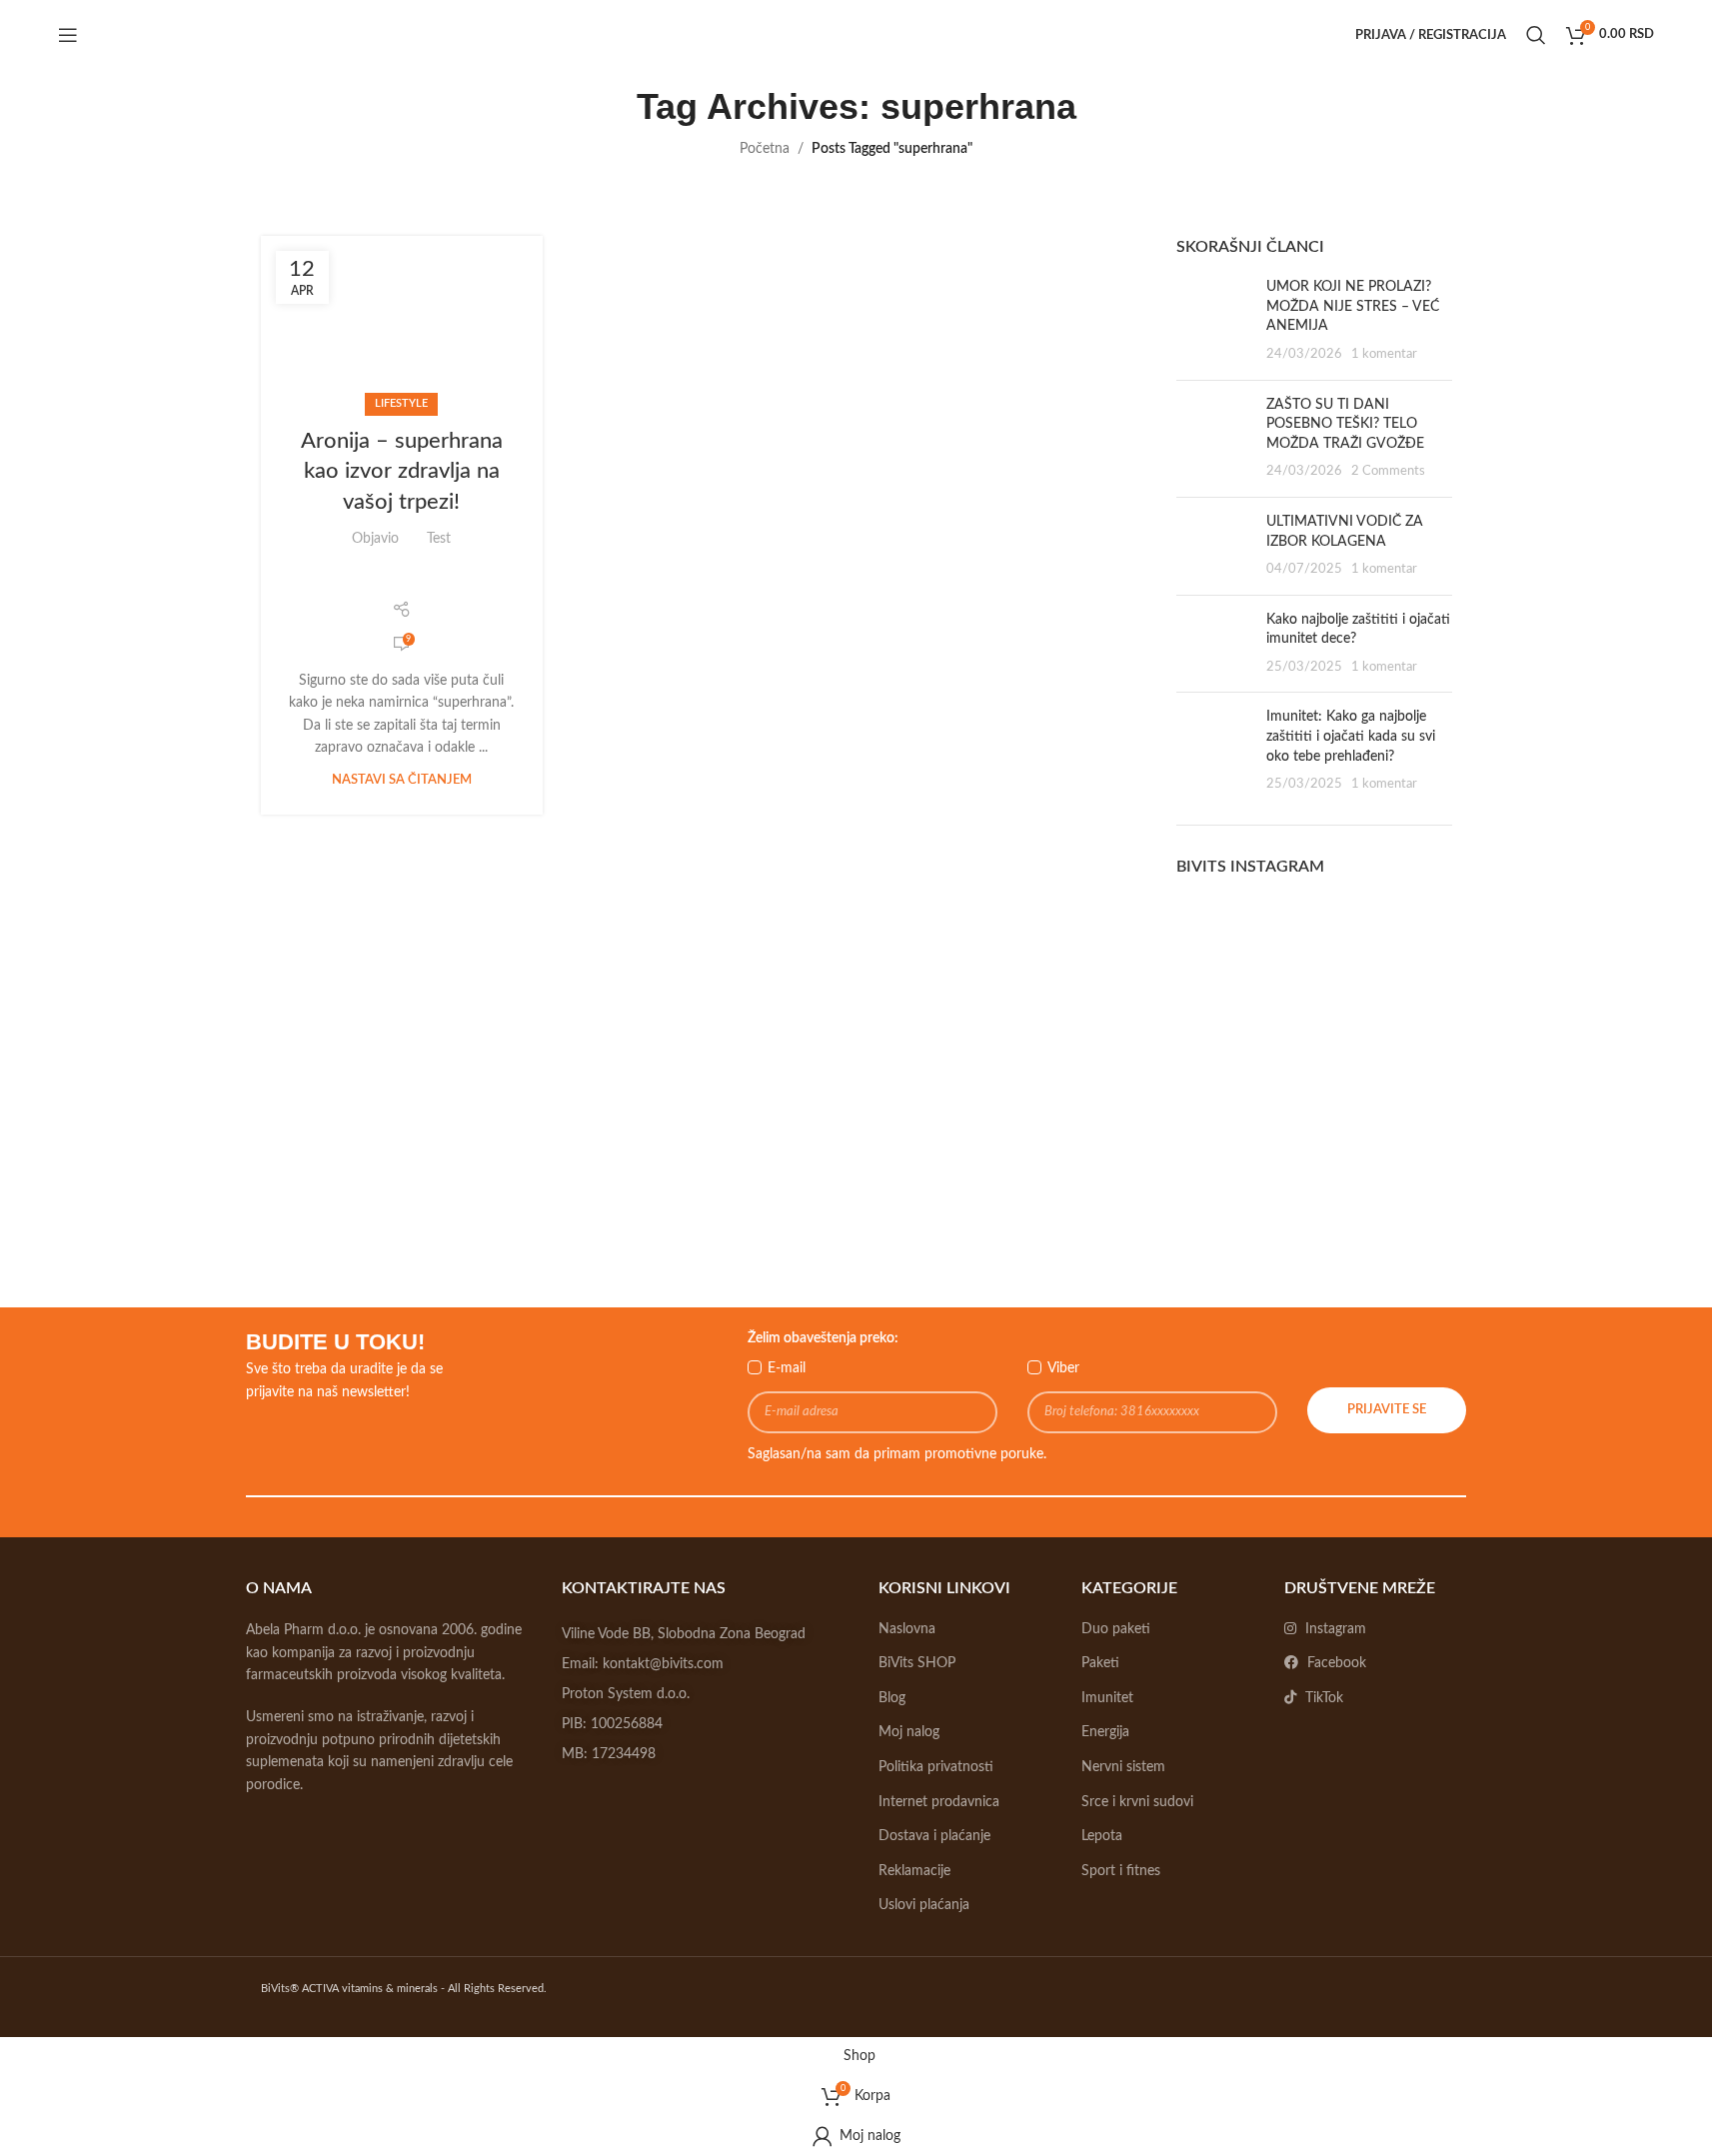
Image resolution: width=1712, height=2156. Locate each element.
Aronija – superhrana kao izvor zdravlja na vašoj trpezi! (402, 472)
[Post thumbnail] (1214, 321)
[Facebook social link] (313, 579)
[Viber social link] (490, 579)
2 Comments (1388, 471)
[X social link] (338, 579)
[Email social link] (364, 579)
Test (439, 539)
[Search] (1536, 35)
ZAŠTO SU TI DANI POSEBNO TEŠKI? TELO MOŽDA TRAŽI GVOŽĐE (1345, 424)
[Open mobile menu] (68, 35)
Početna (765, 149)
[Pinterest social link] (390, 579)
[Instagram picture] (1220, 942)
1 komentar (1384, 354)
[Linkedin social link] (415, 579)
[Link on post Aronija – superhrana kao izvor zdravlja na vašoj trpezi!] (402, 321)
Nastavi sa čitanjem (402, 780)
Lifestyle (401, 403)
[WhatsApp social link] (439, 579)
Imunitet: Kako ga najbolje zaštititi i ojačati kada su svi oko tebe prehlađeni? (1351, 736)
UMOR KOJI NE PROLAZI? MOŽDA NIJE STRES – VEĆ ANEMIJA (1353, 306)
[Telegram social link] (464, 579)
